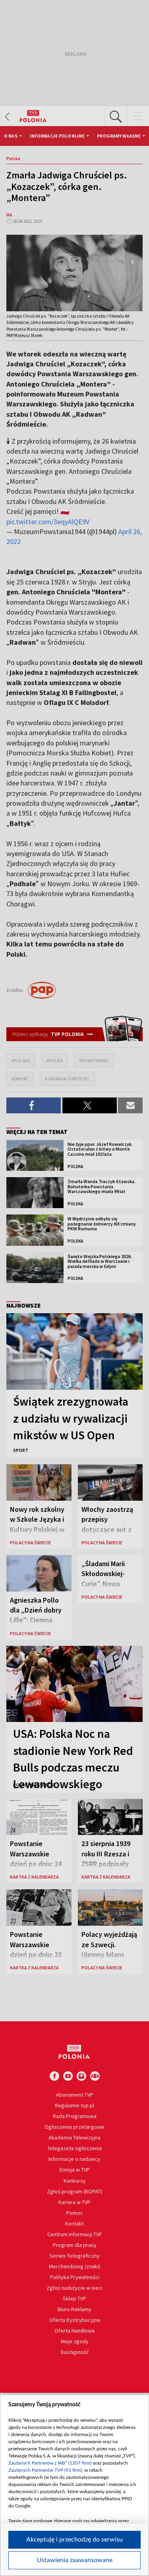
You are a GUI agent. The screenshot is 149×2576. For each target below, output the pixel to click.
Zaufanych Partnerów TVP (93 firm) (45, 2470)
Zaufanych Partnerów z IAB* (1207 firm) (50, 2463)
